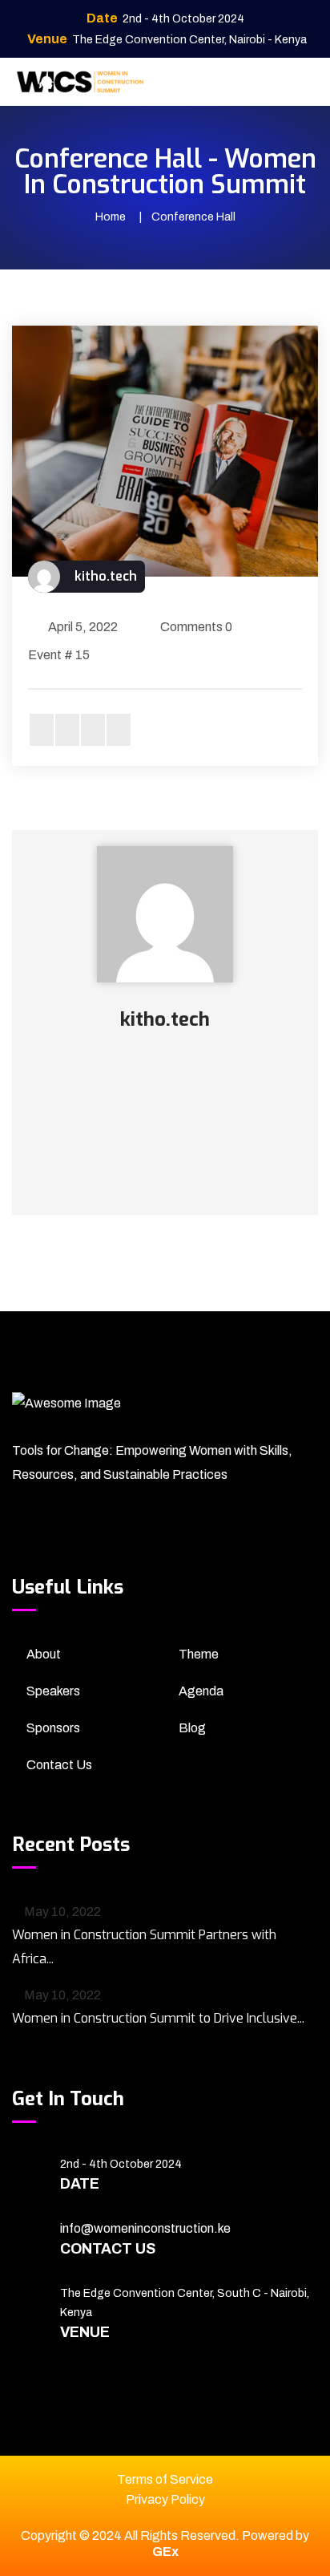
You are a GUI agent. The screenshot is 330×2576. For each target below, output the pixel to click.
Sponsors (53, 1728)
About (44, 1654)
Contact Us (59, 1765)
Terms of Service (165, 2479)
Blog (192, 1728)
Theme (199, 1654)
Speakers (53, 1691)
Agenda (201, 1691)
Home (111, 217)
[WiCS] (80, 81)
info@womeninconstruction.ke (145, 2228)
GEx (165, 2552)
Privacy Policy (165, 2499)
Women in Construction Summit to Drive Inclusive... (158, 2018)
